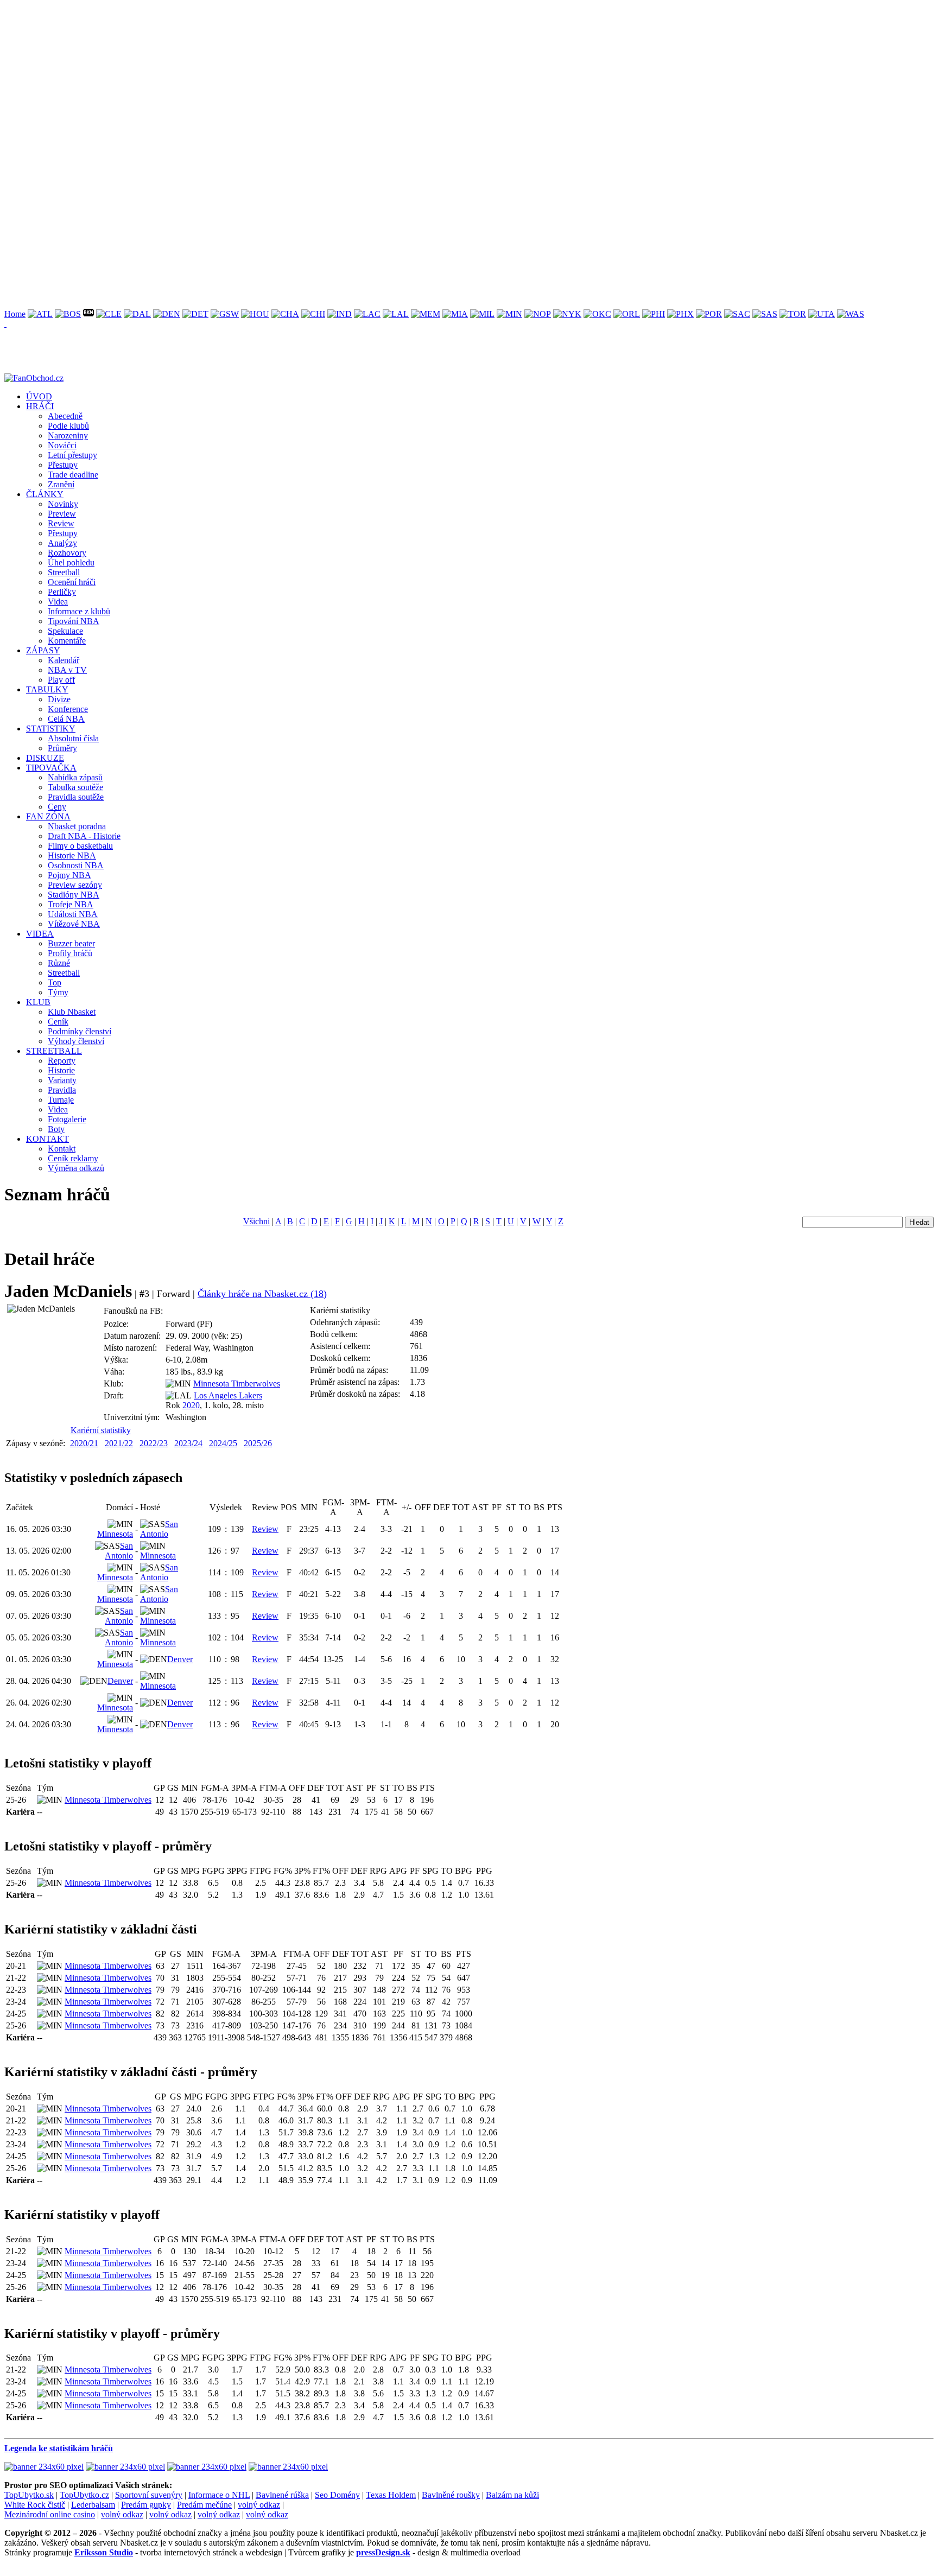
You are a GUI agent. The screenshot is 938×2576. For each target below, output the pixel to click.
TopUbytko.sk (29, 2495)
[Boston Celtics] (68, 314)
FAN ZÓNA (48, 816)
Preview (62, 514)
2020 (191, 1405)
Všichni (256, 1221)
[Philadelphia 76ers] (654, 314)
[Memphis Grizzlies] (426, 314)
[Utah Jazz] (822, 314)
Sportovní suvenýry (149, 2495)
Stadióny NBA (74, 895)
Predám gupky (146, 2505)
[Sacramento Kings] (737, 314)
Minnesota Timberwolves (237, 1384)
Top (55, 982)
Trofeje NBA (71, 904)
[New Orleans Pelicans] (538, 314)
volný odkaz (259, 2505)
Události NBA (73, 914)
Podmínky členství (80, 1031)
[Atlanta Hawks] (40, 314)
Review (61, 523)
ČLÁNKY (45, 494)
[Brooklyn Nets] (88, 314)
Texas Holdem (391, 2495)
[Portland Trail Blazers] (709, 314)
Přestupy (63, 465)
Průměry (62, 748)
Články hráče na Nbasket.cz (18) (262, 1294)
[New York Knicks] (567, 314)
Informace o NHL (219, 2495)
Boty (56, 1129)
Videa (58, 602)
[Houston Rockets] (255, 314)
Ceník (58, 1022)
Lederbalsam (93, 2505)
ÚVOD (39, 396)
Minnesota (115, 1534)
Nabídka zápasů (75, 777)
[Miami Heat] (455, 314)
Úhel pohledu (71, 562)
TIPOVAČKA (51, 768)
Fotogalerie (67, 1119)
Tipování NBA (74, 621)
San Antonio (159, 1529)
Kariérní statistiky (101, 1430)
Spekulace (65, 631)
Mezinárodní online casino (50, 2514)
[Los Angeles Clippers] (367, 314)
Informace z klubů (79, 611)
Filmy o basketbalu (80, 846)
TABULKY (47, 689)
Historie (61, 1070)
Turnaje (61, 1100)
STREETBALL (54, 1051)
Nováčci (62, 445)
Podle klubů (68, 426)
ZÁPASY (43, 650)
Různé (59, 963)
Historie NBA (72, 856)
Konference (68, 709)
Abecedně (65, 416)
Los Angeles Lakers (228, 1395)
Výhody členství (76, 1041)
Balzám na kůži (512, 2495)
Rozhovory (67, 553)
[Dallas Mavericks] (137, 314)
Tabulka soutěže (75, 787)
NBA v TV (67, 670)
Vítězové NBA (74, 924)
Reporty (62, 1061)
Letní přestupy (72, 455)
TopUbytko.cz (84, 2495)
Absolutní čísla (73, 738)
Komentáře (67, 641)
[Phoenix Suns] (680, 314)
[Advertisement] (330, 80)
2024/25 (223, 1443)
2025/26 (258, 1443)
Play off (61, 680)
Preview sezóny (75, 885)
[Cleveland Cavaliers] (109, 314)
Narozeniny (68, 435)
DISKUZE (45, 758)
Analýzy (62, 543)
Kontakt (62, 1149)
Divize (59, 699)
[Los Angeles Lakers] (396, 314)
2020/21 (84, 1443)
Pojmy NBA (69, 875)
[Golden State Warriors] (225, 314)
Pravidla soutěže (76, 797)
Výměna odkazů (76, 1168)
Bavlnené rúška (282, 2495)
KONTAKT (47, 1139)
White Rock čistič (35, 2505)
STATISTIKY (51, 729)
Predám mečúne (204, 2505)
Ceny (57, 807)
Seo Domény (337, 2495)
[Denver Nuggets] (167, 314)
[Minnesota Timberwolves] (509, 314)
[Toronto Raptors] (793, 314)
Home (15, 314)
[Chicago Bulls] (313, 314)
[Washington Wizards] (851, 314)
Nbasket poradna (77, 826)
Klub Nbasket (72, 1012)
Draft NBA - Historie (84, 836)
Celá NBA (66, 719)
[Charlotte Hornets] (285, 314)
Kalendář (64, 660)
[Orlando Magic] (627, 314)
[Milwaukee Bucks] (482, 314)
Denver (180, 1659)
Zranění (61, 484)
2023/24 (188, 1443)
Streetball (64, 572)
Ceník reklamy (73, 1158)
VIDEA (40, 934)
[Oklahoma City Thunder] (597, 314)
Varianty (62, 1080)
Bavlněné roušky (451, 2495)
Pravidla (62, 1090)
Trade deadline (73, 475)
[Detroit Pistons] (195, 314)
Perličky (62, 592)
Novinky (63, 504)
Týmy (58, 992)
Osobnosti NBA (76, 865)
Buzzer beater (71, 943)
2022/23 (154, 1443)
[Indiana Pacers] (340, 314)
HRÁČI (40, 406)
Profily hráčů (70, 953)
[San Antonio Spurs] (765, 314)
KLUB (38, 1002)
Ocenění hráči (72, 582)
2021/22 (119, 1443)
